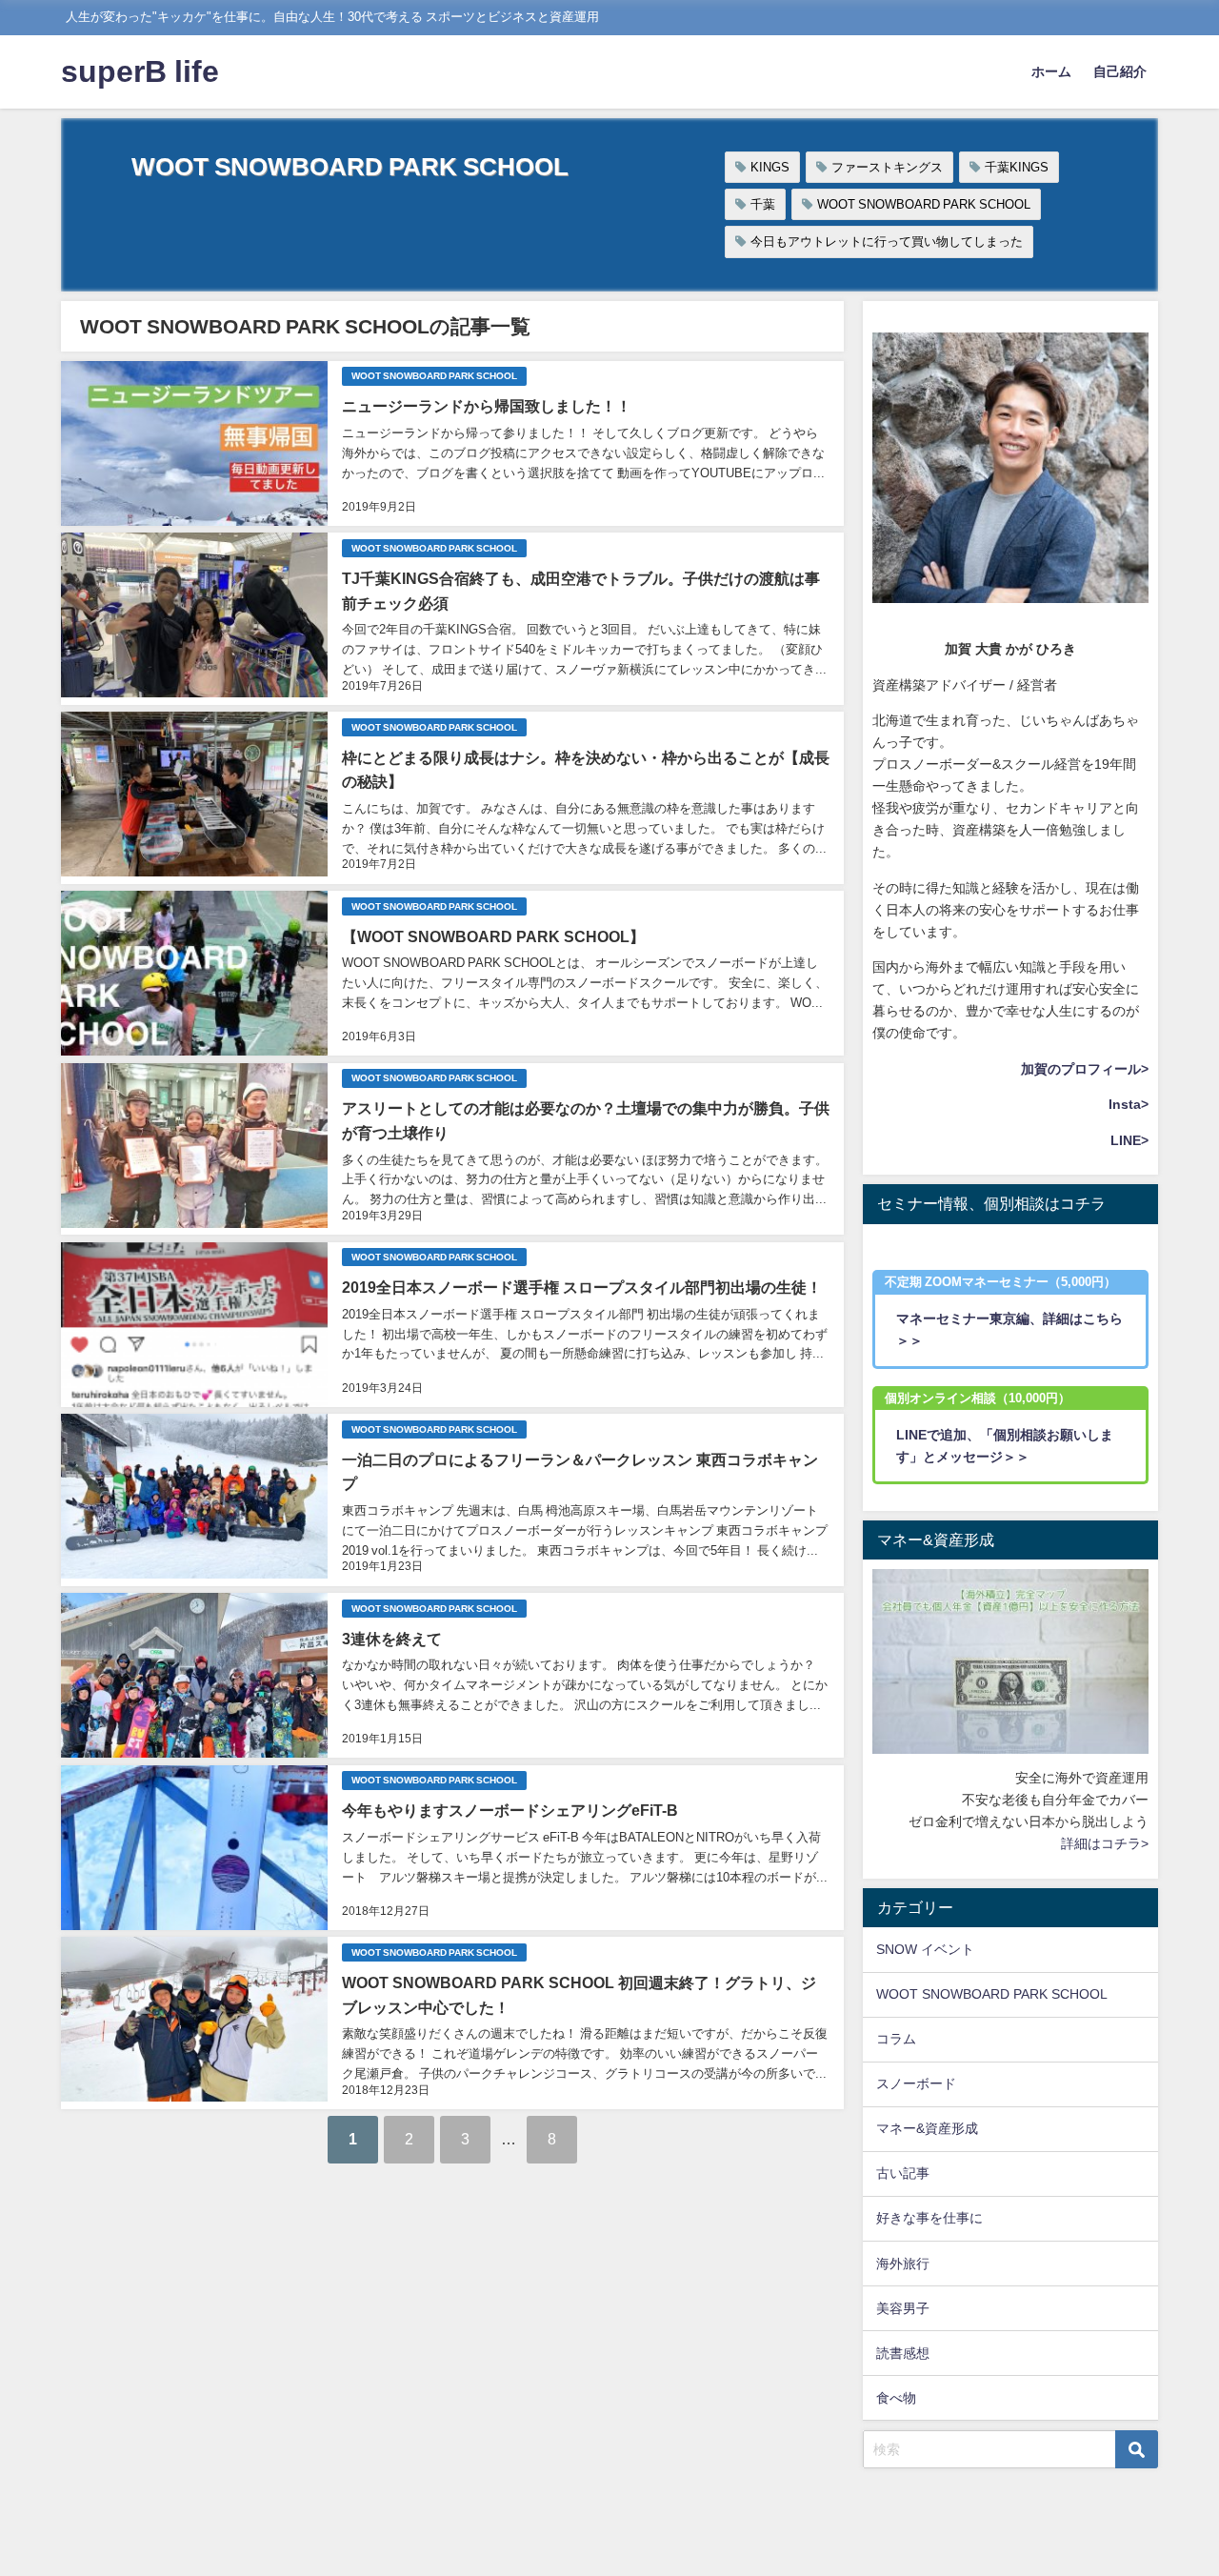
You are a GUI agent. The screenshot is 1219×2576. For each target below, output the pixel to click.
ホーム (1051, 71)
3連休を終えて (392, 1639)
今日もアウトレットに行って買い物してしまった (887, 241)
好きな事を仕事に (929, 2218)
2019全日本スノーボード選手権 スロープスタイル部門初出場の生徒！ (582, 1287)
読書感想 (903, 2353)
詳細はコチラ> (1105, 1843)
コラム (896, 2039)
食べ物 (896, 2398)
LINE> (1129, 1140)
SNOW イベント (925, 1949)
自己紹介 (1120, 71)
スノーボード (916, 2083)
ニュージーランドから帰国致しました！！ (487, 406)
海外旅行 (903, 2264)
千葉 (763, 204)
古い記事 (903, 2173)
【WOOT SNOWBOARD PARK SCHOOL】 (493, 936)
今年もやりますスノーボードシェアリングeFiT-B (510, 1810)
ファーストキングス (887, 167)
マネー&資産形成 (927, 2128)
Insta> (1129, 1104)
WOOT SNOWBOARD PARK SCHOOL (924, 204)
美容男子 (903, 2308)
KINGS (770, 167)
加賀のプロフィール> (1085, 1069)
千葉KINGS (1017, 167)
